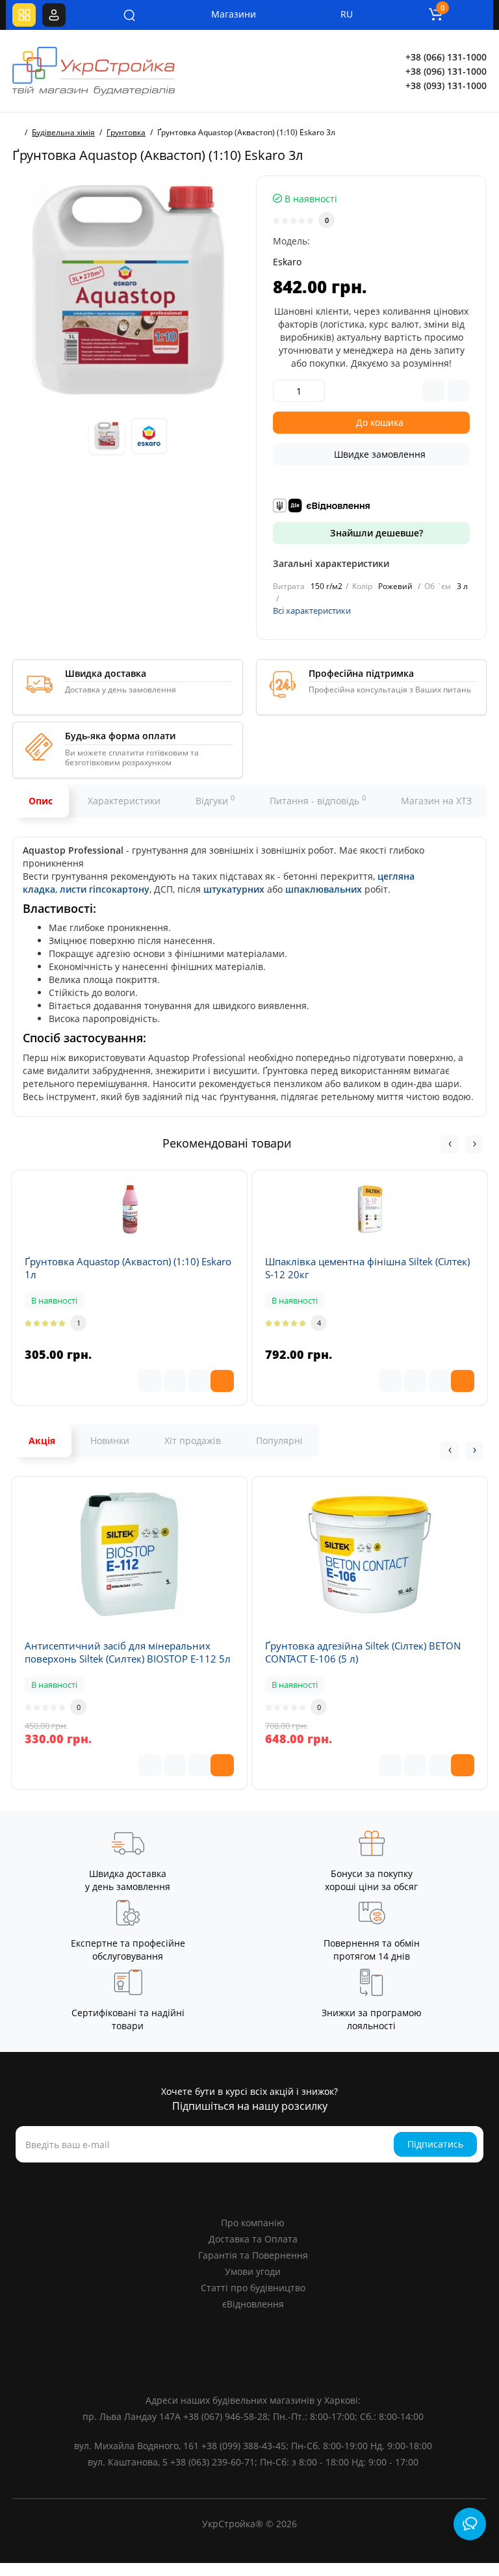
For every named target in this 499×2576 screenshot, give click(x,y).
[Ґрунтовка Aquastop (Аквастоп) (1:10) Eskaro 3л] (128, 291)
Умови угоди (253, 2271)
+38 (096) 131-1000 (446, 71)
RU (347, 14)
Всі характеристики (312, 611)
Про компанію (253, 2223)
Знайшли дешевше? (375, 533)
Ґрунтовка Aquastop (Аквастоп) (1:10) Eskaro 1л (128, 1268)
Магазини (225, 14)
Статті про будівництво (253, 2288)
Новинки (110, 1440)
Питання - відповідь (318, 800)
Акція (42, 1440)
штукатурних (234, 889)
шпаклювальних (324, 889)
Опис (41, 801)
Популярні (279, 1440)
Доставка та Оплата (253, 2239)
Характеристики (124, 801)
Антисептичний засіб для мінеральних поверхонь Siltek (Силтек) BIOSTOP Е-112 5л (128, 1652)
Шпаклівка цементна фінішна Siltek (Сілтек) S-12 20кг (367, 1268)
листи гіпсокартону (105, 889)
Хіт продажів (193, 1440)
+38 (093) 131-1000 (446, 85)
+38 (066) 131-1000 (446, 57)
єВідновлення (253, 2304)
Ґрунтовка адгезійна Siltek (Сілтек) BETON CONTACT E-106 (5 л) (363, 1652)
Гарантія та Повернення (253, 2255)
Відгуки (215, 800)
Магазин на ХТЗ (436, 801)
